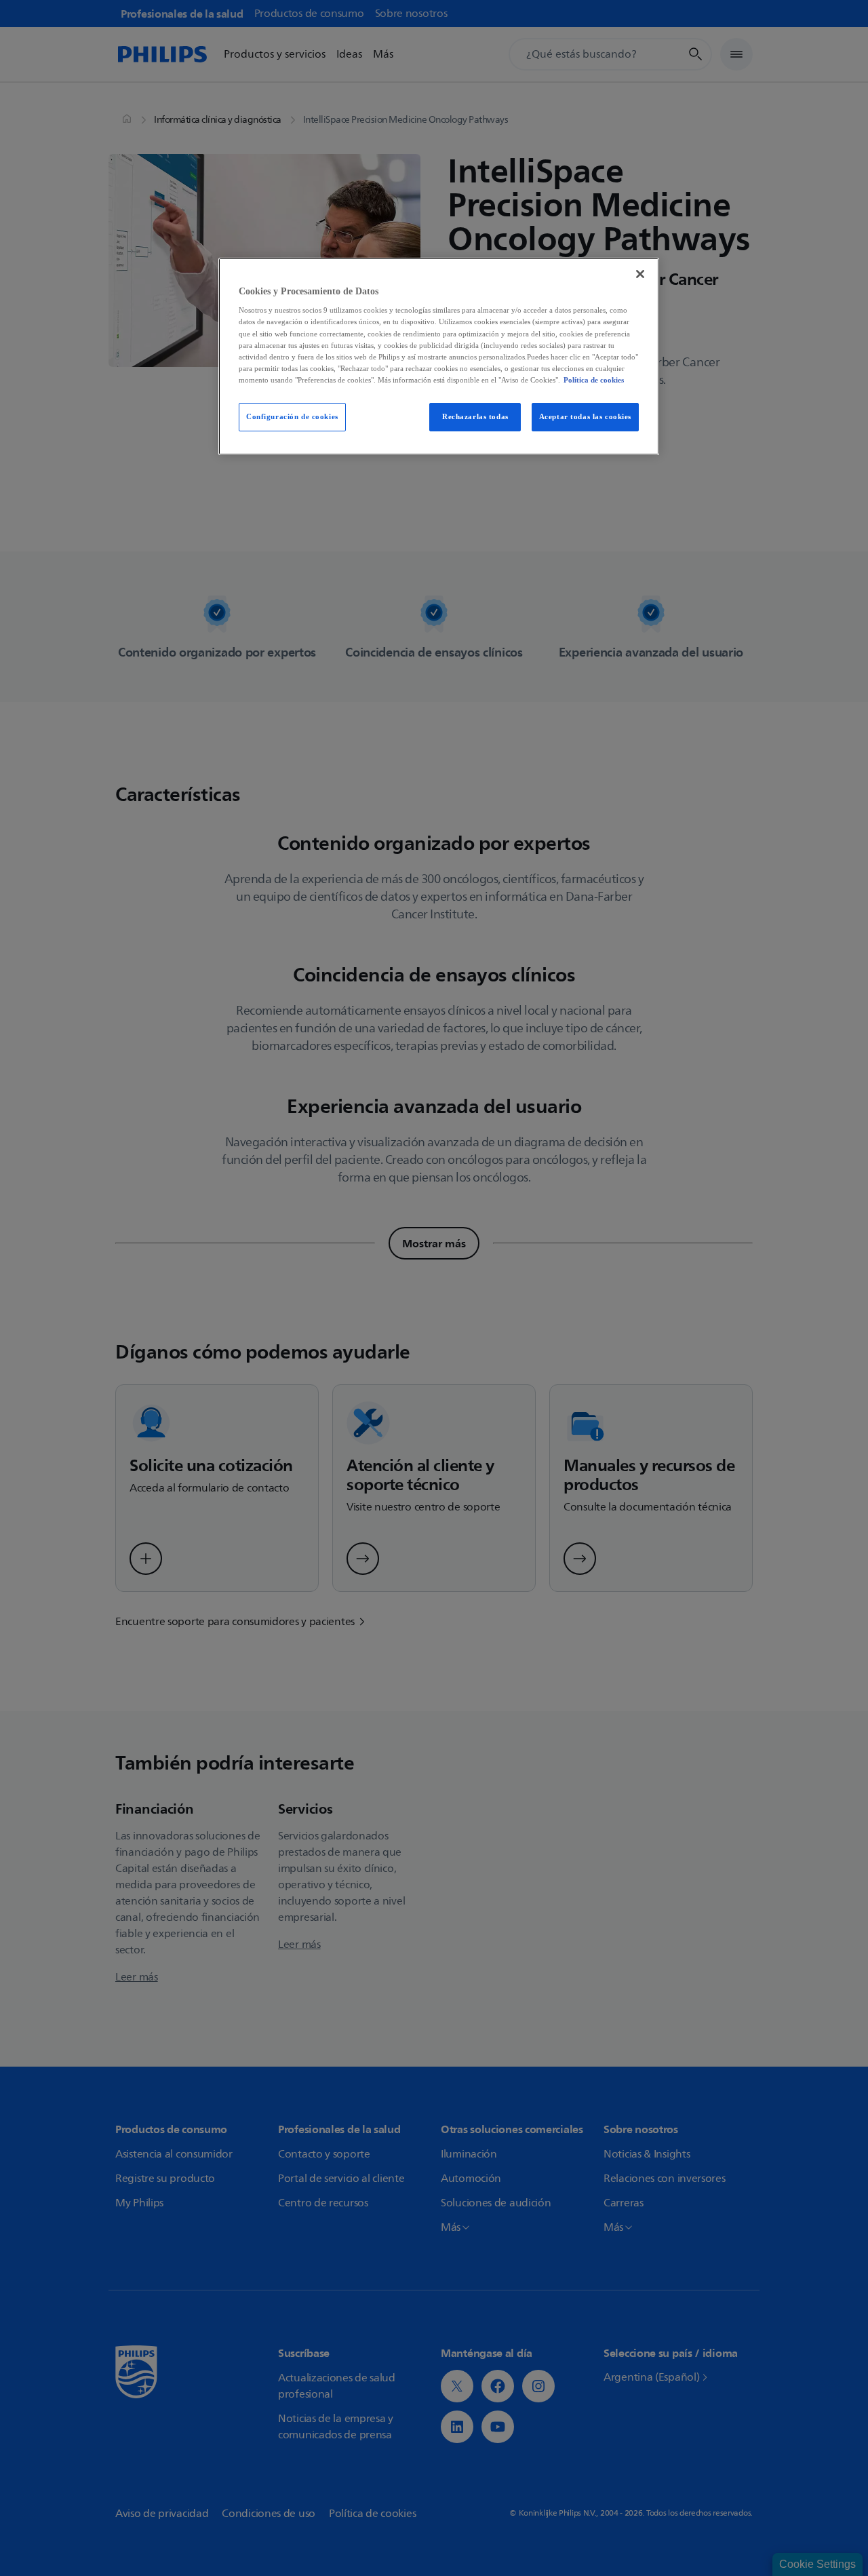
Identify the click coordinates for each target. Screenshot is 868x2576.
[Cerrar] (640, 274)
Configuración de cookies (292, 416)
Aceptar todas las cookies (585, 416)
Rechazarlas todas (475, 416)
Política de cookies (594, 380)
